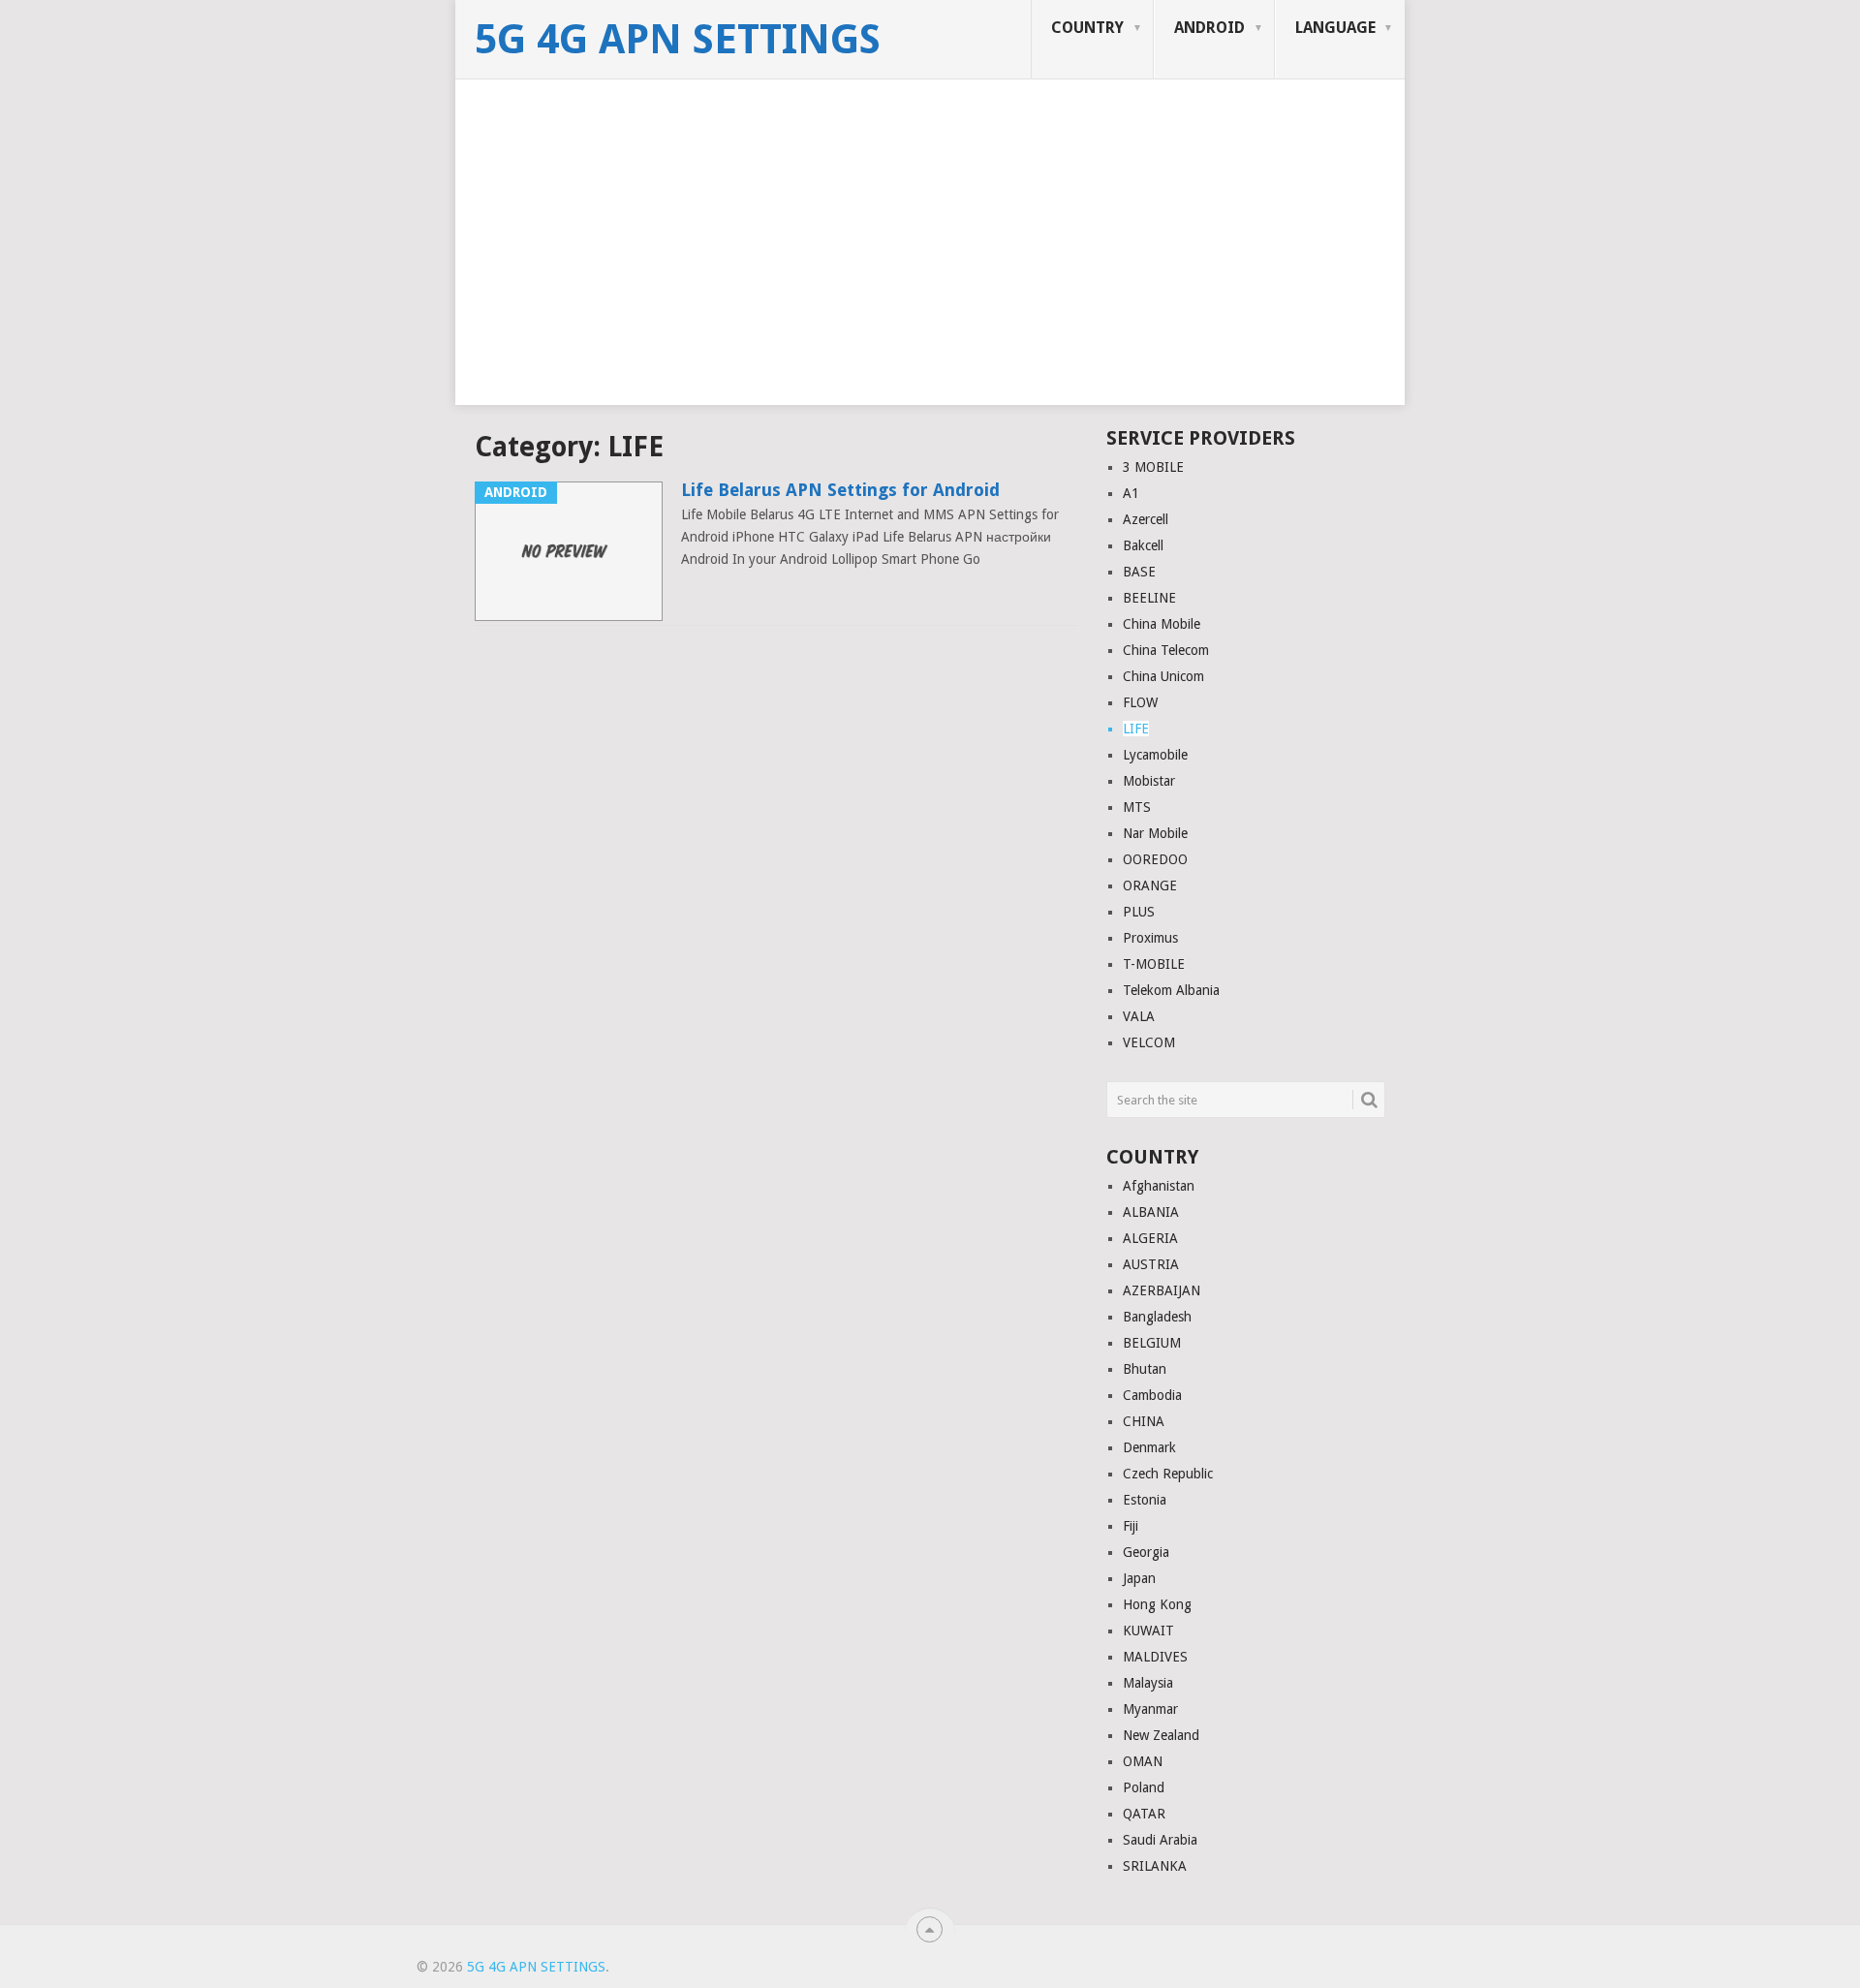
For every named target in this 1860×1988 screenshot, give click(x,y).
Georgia (1146, 1552)
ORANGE (1150, 885)
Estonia (1145, 1500)
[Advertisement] (930, 269)
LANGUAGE (1335, 28)
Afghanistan (1159, 1186)
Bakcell (1143, 545)
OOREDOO (1155, 859)
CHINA (1144, 1421)
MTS (1137, 807)
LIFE (1136, 729)
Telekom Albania (1171, 990)
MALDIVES (1155, 1657)
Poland (1144, 1787)
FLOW (1140, 702)
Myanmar (1150, 1709)
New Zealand (1161, 1735)
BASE (1139, 572)
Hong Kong (1157, 1604)
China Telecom (1166, 650)
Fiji (1131, 1526)
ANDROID (1209, 28)
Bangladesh (1157, 1317)
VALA (1139, 1016)
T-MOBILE (1154, 964)
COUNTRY (1087, 28)
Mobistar (1149, 781)
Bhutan (1145, 1369)
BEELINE (1149, 598)
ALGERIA (1150, 1238)
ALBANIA (1151, 1212)
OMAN (1143, 1761)
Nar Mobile (1155, 833)
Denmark (1149, 1447)
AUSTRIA (1151, 1264)
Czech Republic (1168, 1474)
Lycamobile (1155, 755)
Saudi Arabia (1160, 1840)
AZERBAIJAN (1162, 1290)
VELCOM (1149, 1042)
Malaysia (1148, 1683)
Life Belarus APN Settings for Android (840, 490)
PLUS (1139, 912)
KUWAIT (1148, 1631)
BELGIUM (1152, 1343)
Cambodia (1152, 1395)
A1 (1131, 493)
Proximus (1150, 938)
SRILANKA (1155, 1866)
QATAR (1144, 1814)
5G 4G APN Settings (678, 40)
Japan (1139, 1578)
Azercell (1146, 519)
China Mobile (1162, 624)
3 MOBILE (1153, 467)
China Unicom (1163, 676)
